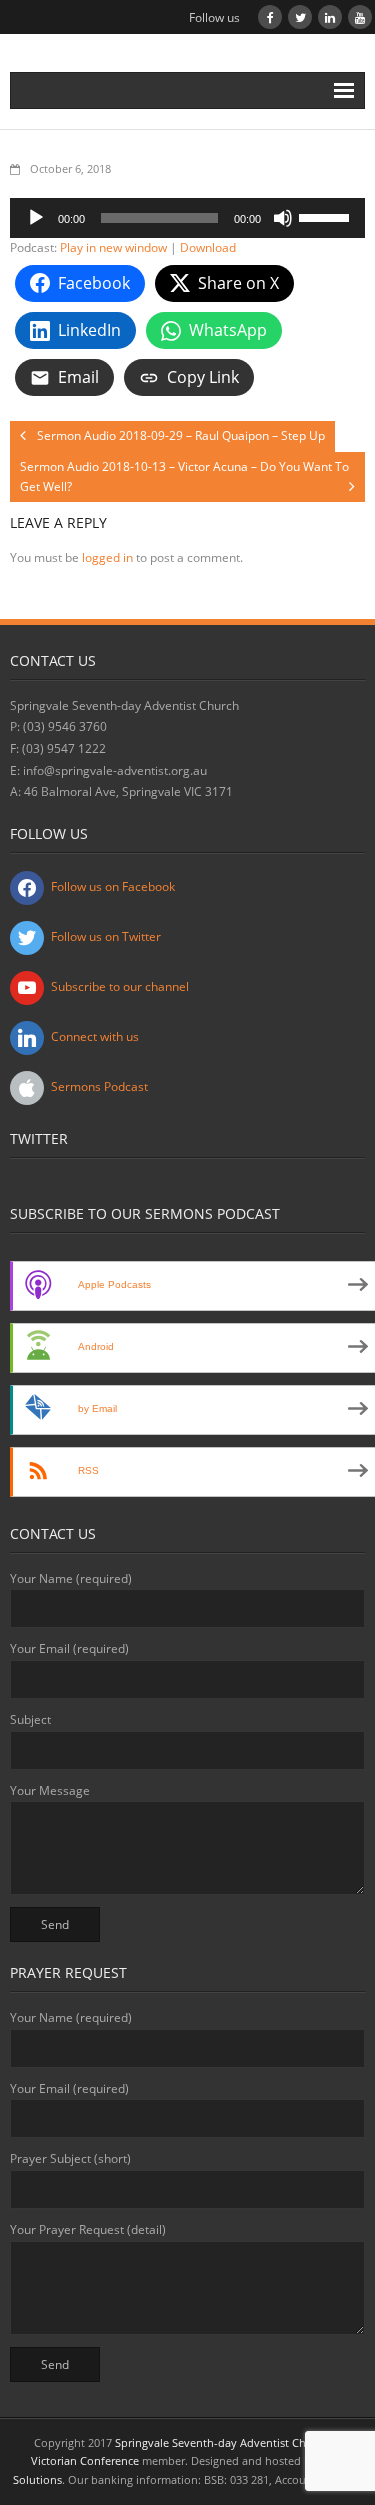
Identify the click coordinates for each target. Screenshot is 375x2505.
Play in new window (113, 247)
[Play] (36, 218)
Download (208, 247)
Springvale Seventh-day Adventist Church (222, 2442)
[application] (187, 218)
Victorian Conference (85, 2460)
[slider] (327, 216)
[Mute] (283, 218)
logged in (107, 557)
